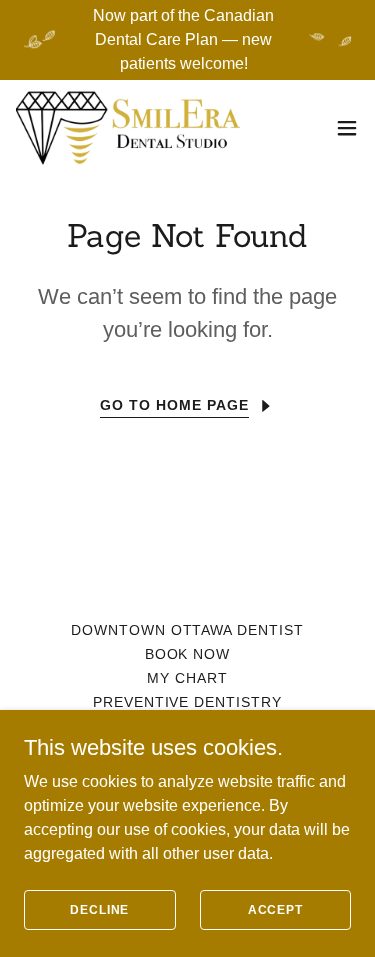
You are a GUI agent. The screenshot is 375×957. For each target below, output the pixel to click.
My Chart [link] (187, 678)
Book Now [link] (188, 654)
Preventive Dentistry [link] (188, 702)
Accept (275, 909)
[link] (128, 128)
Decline (99, 909)
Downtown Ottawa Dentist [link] (188, 630)
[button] (347, 128)
